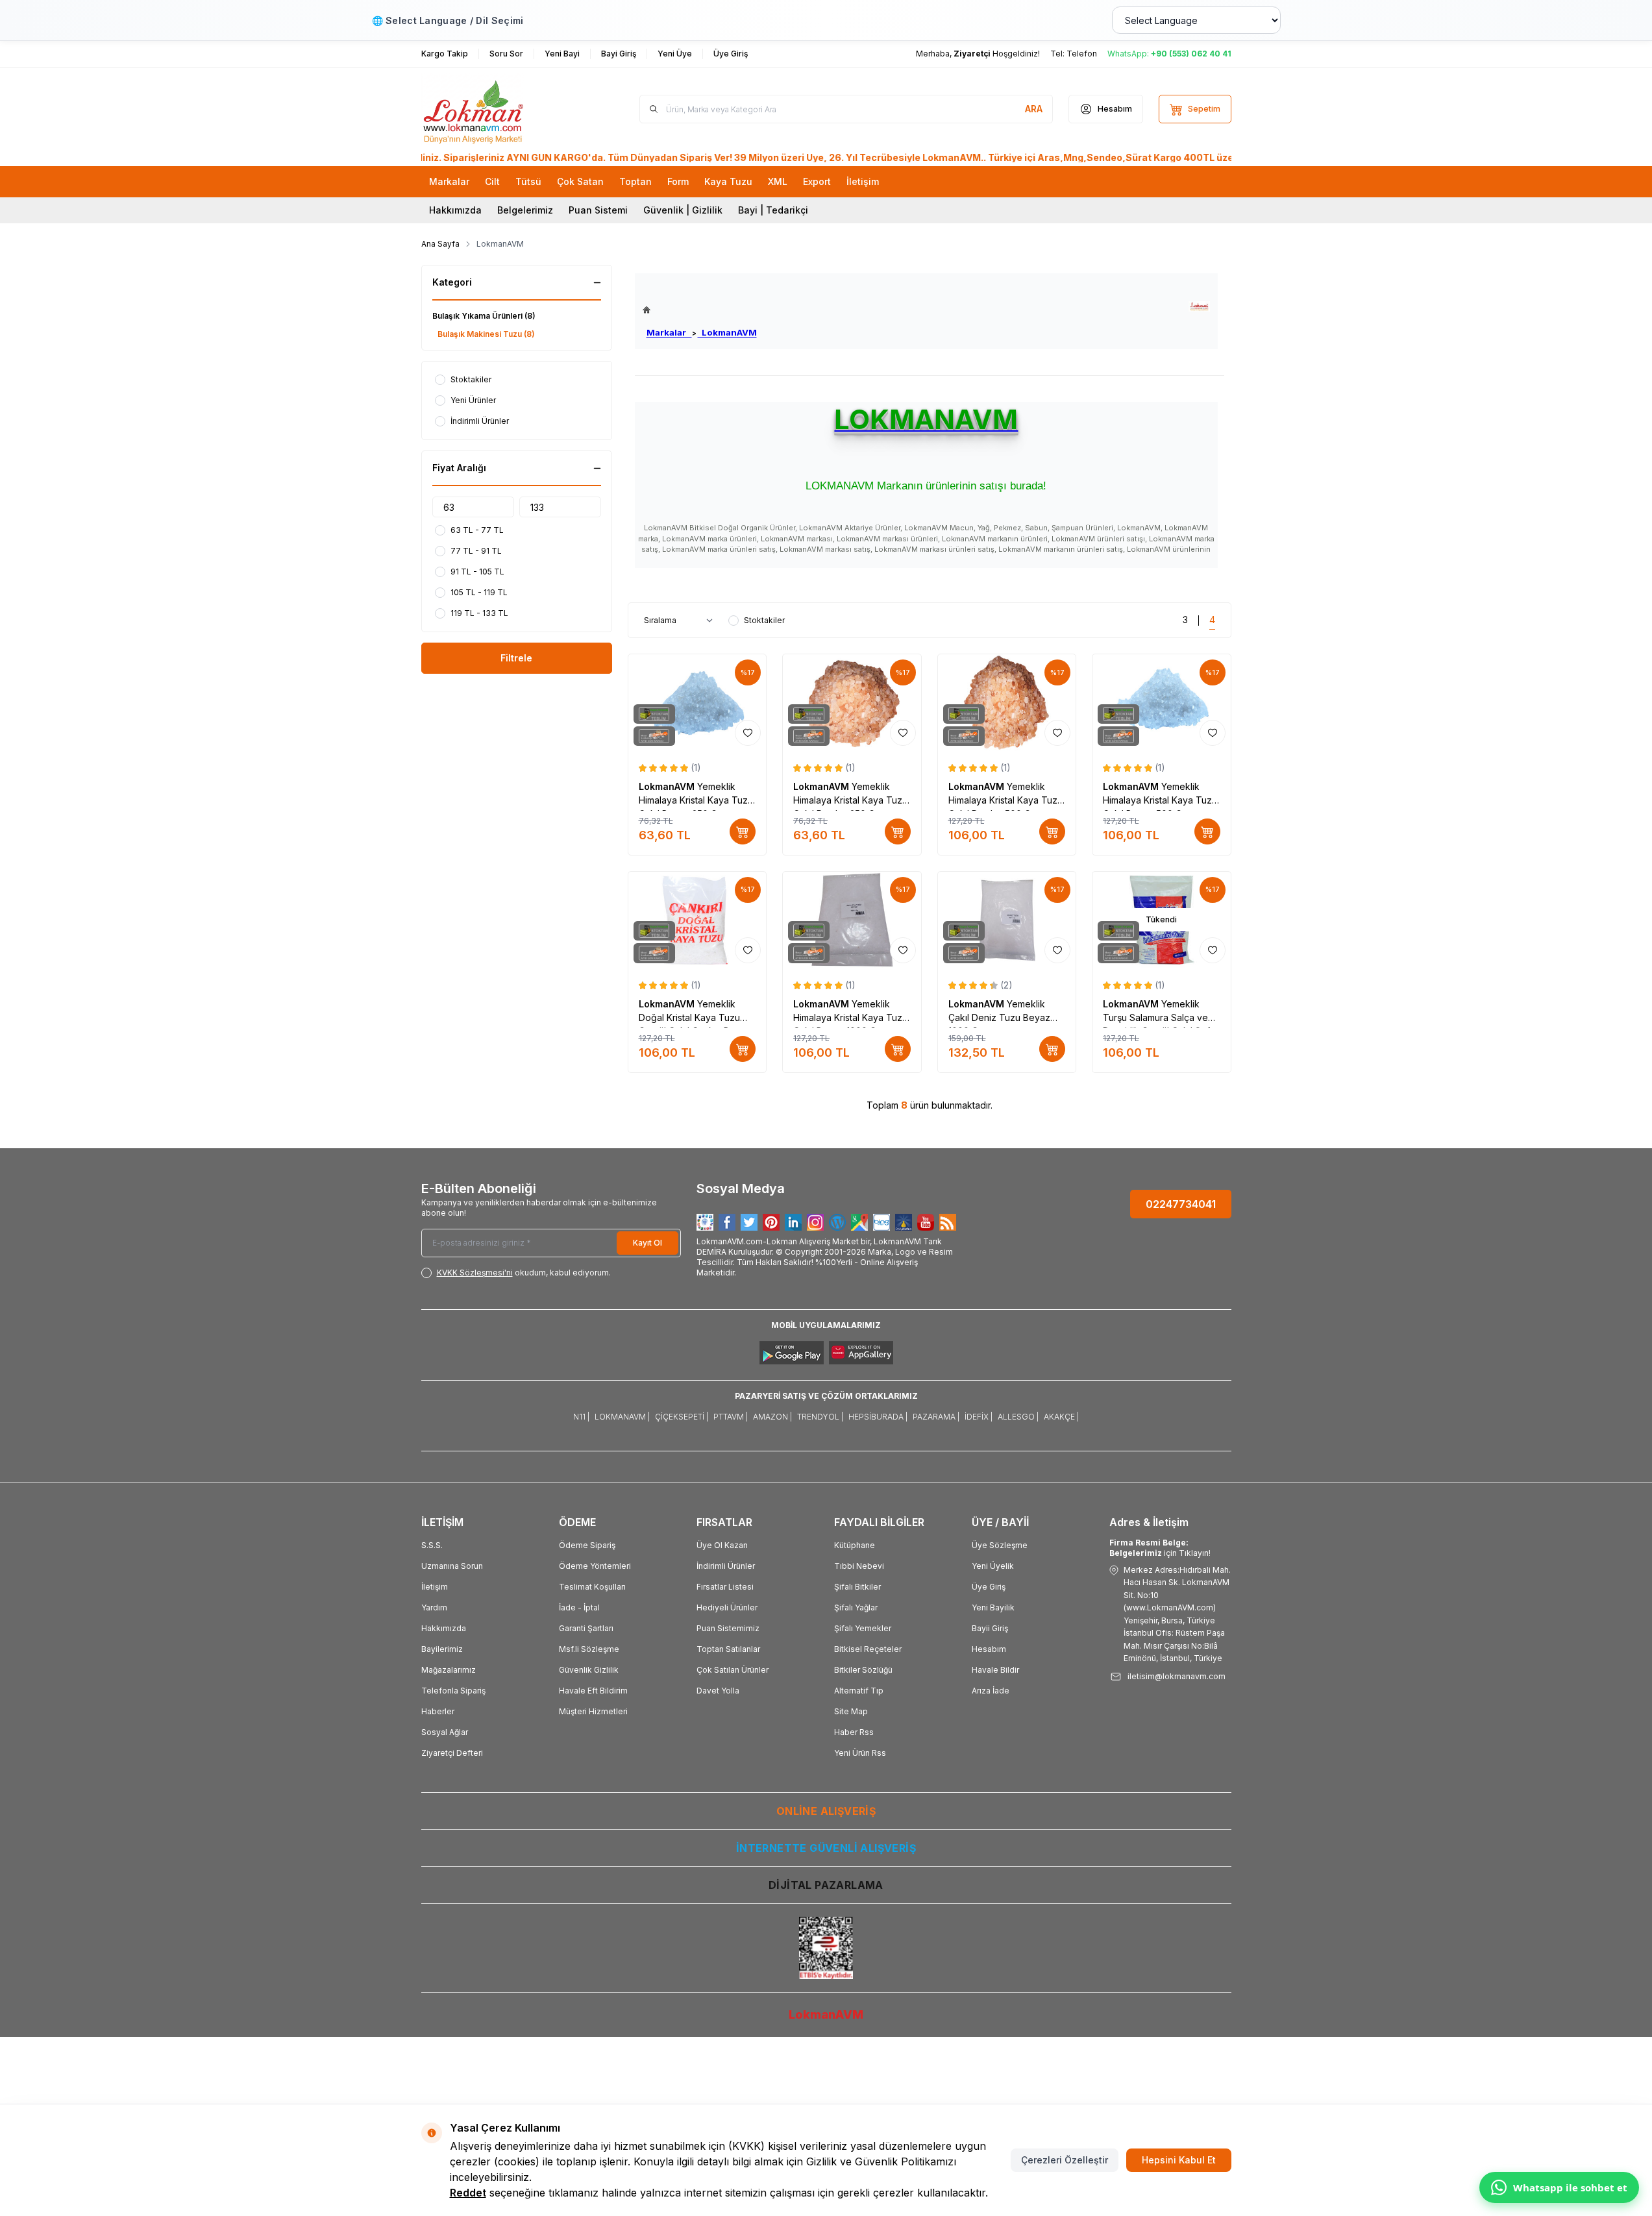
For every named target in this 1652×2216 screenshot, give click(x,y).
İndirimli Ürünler (726, 1566)
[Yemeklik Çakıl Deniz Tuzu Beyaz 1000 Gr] (1007, 920)
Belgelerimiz (525, 210)
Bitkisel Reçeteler (868, 1649)
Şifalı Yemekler (863, 1628)
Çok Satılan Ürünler (733, 1670)
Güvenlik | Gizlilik (683, 210)
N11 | (581, 1417)
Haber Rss (854, 1732)
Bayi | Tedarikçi (773, 210)
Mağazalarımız (449, 1670)
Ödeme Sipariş (587, 1545)
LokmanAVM (727, 332)
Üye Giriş (989, 1587)
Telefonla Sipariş (453, 1691)
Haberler (438, 1711)
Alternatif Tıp (859, 1691)
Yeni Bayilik (993, 1607)
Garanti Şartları (586, 1628)
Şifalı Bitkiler (857, 1587)
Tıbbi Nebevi (859, 1566)
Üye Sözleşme (1000, 1545)
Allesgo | (1018, 1417)
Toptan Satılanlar (728, 1649)
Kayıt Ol (647, 1243)
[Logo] (499, 109)
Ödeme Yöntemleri (595, 1566)
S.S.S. (432, 1545)
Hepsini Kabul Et (1179, 2160)
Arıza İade (991, 1691)
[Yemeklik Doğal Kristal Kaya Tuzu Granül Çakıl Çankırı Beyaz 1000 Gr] (697, 920)
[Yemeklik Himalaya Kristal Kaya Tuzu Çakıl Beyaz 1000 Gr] (852, 920)
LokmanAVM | (622, 1417)
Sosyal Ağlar (445, 1732)
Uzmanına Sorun (452, 1566)
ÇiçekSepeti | (682, 1417)
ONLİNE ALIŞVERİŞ (826, 1811)
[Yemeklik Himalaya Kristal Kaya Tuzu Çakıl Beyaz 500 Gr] (1162, 703)
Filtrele (516, 658)
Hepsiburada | (878, 1417)
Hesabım (989, 1649)
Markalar (669, 332)
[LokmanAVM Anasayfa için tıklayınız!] (700, 310)
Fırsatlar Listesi (725, 1587)
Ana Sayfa (440, 244)
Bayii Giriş (990, 1628)
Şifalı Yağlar (856, 1607)
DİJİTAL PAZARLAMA (826, 1885)
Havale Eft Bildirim (593, 1691)
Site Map (851, 1711)
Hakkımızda (455, 210)
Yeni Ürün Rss (860, 1753)
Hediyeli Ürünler (727, 1607)
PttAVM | (731, 1417)
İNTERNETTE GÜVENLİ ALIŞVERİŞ (826, 1848)
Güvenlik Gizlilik (589, 1670)
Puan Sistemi (598, 210)
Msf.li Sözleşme (589, 1649)
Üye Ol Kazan (722, 1545)
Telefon (1082, 54)
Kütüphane (855, 1545)
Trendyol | (820, 1417)
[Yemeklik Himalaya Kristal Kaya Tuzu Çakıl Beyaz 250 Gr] (697, 703)
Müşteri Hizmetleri (593, 1711)
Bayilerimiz (442, 1649)
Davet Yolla (718, 1691)
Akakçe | (1061, 1417)
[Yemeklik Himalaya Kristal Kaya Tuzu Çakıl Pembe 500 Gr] (1007, 703)
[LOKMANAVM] (1199, 307)
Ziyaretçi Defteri (452, 1753)
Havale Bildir (995, 1670)
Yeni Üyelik (993, 1566)
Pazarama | (936, 1417)
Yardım (434, 1607)
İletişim (435, 1587)
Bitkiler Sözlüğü (863, 1670)
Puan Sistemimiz (728, 1628)
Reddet (468, 2193)
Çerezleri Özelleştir (1065, 2160)
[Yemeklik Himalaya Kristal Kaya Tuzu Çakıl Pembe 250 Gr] (852, 703)
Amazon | (772, 1417)
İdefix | (979, 1417)
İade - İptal (579, 1607)
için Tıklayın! (1160, 1548)
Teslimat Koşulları (592, 1587)
